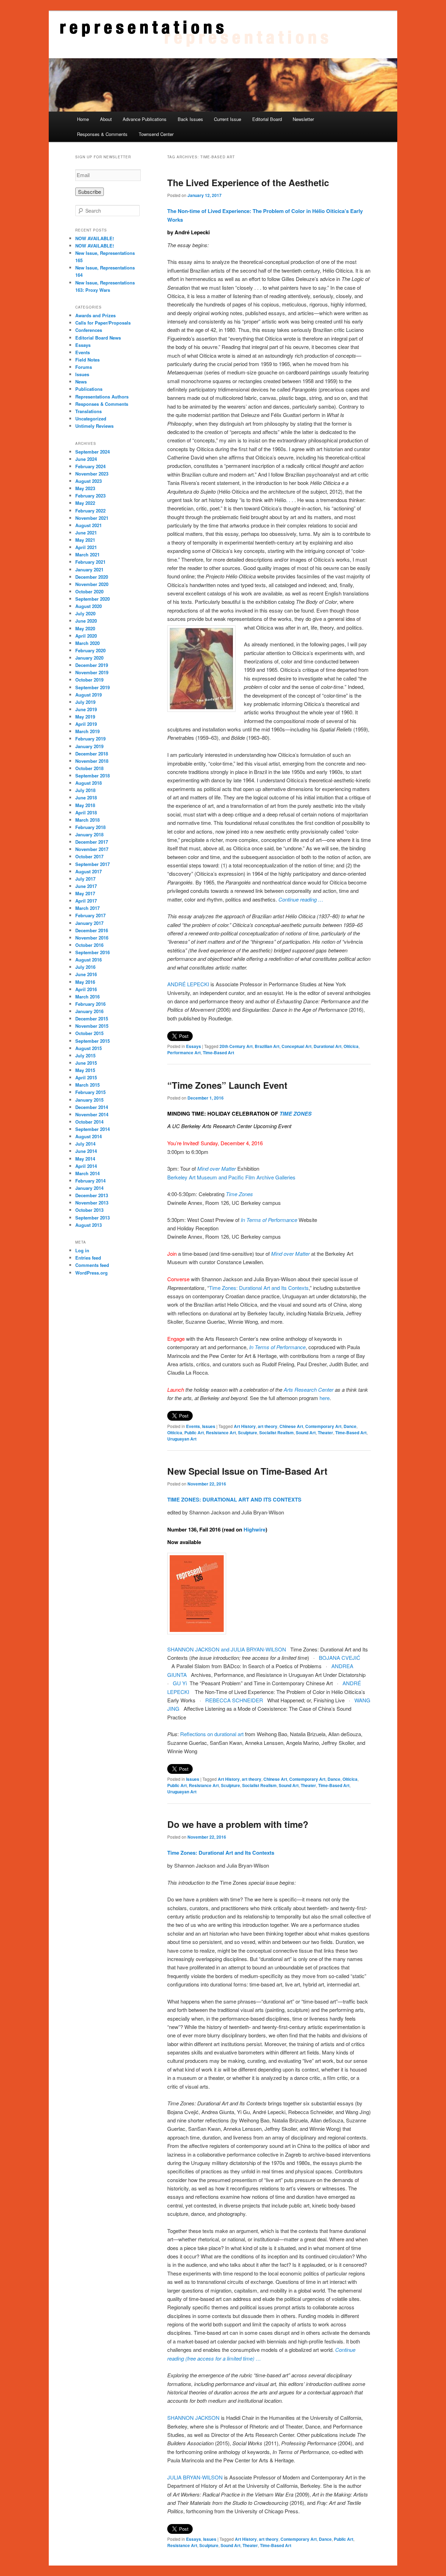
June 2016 (86, 974)
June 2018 (86, 797)
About (106, 119)
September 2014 (93, 1129)
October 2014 (89, 1122)
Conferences (89, 330)
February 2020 (90, 650)
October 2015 (89, 1033)
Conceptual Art (297, 1046)
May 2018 (85, 805)
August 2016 (89, 960)
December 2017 (92, 842)
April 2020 (86, 636)
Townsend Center (156, 134)
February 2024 (90, 466)
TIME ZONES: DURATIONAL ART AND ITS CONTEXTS (234, 1499)
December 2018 (92, 754)
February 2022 (90, 511)
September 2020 (93, 599)
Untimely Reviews (94, 426)
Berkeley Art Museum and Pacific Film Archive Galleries (232, 1177)
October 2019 (89, 680)
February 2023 (90, 496)
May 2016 (85, 982)
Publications (89, 389)
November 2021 (92, 518)
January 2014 (89, 1188)
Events (193, 1426)
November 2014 (92, 1114)
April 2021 (86, 547)
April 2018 (86, 812)
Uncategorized (91, 419)
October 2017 (89, 856)
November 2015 (92, 1026)
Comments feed (92, 1265)
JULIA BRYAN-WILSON (195, 2477)
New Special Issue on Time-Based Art (247, 1471)
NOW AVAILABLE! (95, 238)
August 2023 (89, 481)
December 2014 (92, 1107)
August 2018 (89, 783)
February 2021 (90, 562)
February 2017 (90, 915)
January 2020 (89, 658)
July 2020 (85, 613)
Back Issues (190, 119)
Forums (84, 367)
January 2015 (89, 1100)
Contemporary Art (323, 1426)
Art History (245, 1426)
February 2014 (90, 1181)
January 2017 (89, 923)
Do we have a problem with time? (238, 1824)
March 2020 (87, 643)
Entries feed (88, 1258)
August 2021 (89, 525)
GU (177, 1683)
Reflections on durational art (212, 1734)
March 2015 (87, 1085)
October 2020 (89, 591)
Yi (184, 1683)
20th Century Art (236, 1046)
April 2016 (86, 989)
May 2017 (85, 893)
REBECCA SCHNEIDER (234, 1700)
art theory (268, 1426)
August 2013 (89, 1225)
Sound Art (306, 1433)
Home (83, 119)
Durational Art (328, 1046)
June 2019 (86, 709)
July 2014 (85, 1144)
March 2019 (87, 731)
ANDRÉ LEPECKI (189, 984)
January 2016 (89, 1011)
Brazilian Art (267, 1046)
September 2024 (93, 452)
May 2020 (85, 628)
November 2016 (92, 938)
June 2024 (86, 459)
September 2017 (93, 864)
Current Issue (228, 119)
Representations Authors (102, 397)
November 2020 (92, 584)
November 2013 (92, 1203)
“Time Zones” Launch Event (227, 1085)
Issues (209, 1426)
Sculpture (248, 1433)
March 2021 (87, 554)
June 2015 (86, 1063)
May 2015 (85, 1070)
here (325, 1398)
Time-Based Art (218, 1053)
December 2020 (92, 577)
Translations (89, 411)
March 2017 (87, 908)
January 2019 (89, 746)
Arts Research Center (309, 1389)
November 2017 (92, 849)
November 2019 (92, 672)
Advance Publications (145, 119)
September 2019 (93, 687)
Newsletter (303, 119)
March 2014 (87, 1173)
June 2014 (86, 1151)
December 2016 (92, 930)
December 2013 (92, 1195)
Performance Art (184, 1053)
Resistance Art (221, 1433)
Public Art (194, 1433)
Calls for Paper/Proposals (103, 323)
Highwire (255, 1529)
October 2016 (89, 945)
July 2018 (85, 790)
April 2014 (86, 1166)
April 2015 (86, 1077)
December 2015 (92, 1019)
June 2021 (86, 533)
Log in (82, 1250)
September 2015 (93, 1041)
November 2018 (92, 761)
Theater (325, 1433)
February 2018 (90, 827)
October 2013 (89, 1210)
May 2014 (85, 1159)
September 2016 (93, 952)
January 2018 (89, 834)
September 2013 (93, 1218)
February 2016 (90, 1004)
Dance (350, 1426)
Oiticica (351, 1046)
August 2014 (89, 1136)
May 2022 (85, 503)
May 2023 (85, 488)
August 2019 (89, 695)
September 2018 (93, 776)
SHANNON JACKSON (194, 2418)
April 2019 (86, 724)
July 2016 (85, 967)
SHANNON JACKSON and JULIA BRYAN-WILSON (227, 1649)
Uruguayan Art (182, 1439)
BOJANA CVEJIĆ (340, 1658)
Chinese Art (291, 1426)
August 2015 (89, 1048)
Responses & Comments (102, 134)
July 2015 (85, 1055)
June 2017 (86, 886)
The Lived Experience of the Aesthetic (248, 183)
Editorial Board (267, 119)
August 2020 (89, 606)
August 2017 (89, 871)
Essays (194, 1046)
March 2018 (87, 820)
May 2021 (85, 540)
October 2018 (89, 768)
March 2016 (87, 997)
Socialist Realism (276, 1433)
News (81, 382)
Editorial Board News (98, 338)
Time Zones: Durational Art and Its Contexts (259, 1288)
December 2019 (92, 665)
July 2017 (85, 879)
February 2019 (90, 739)
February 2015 (90, 1092)
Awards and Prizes (95, 315)
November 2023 (92, 474)
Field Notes (87, 360)
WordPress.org (91, 1273)
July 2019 (85, 702)
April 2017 (86, 901)
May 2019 (85, 717)
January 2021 (89, 569)
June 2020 (86, 621)
